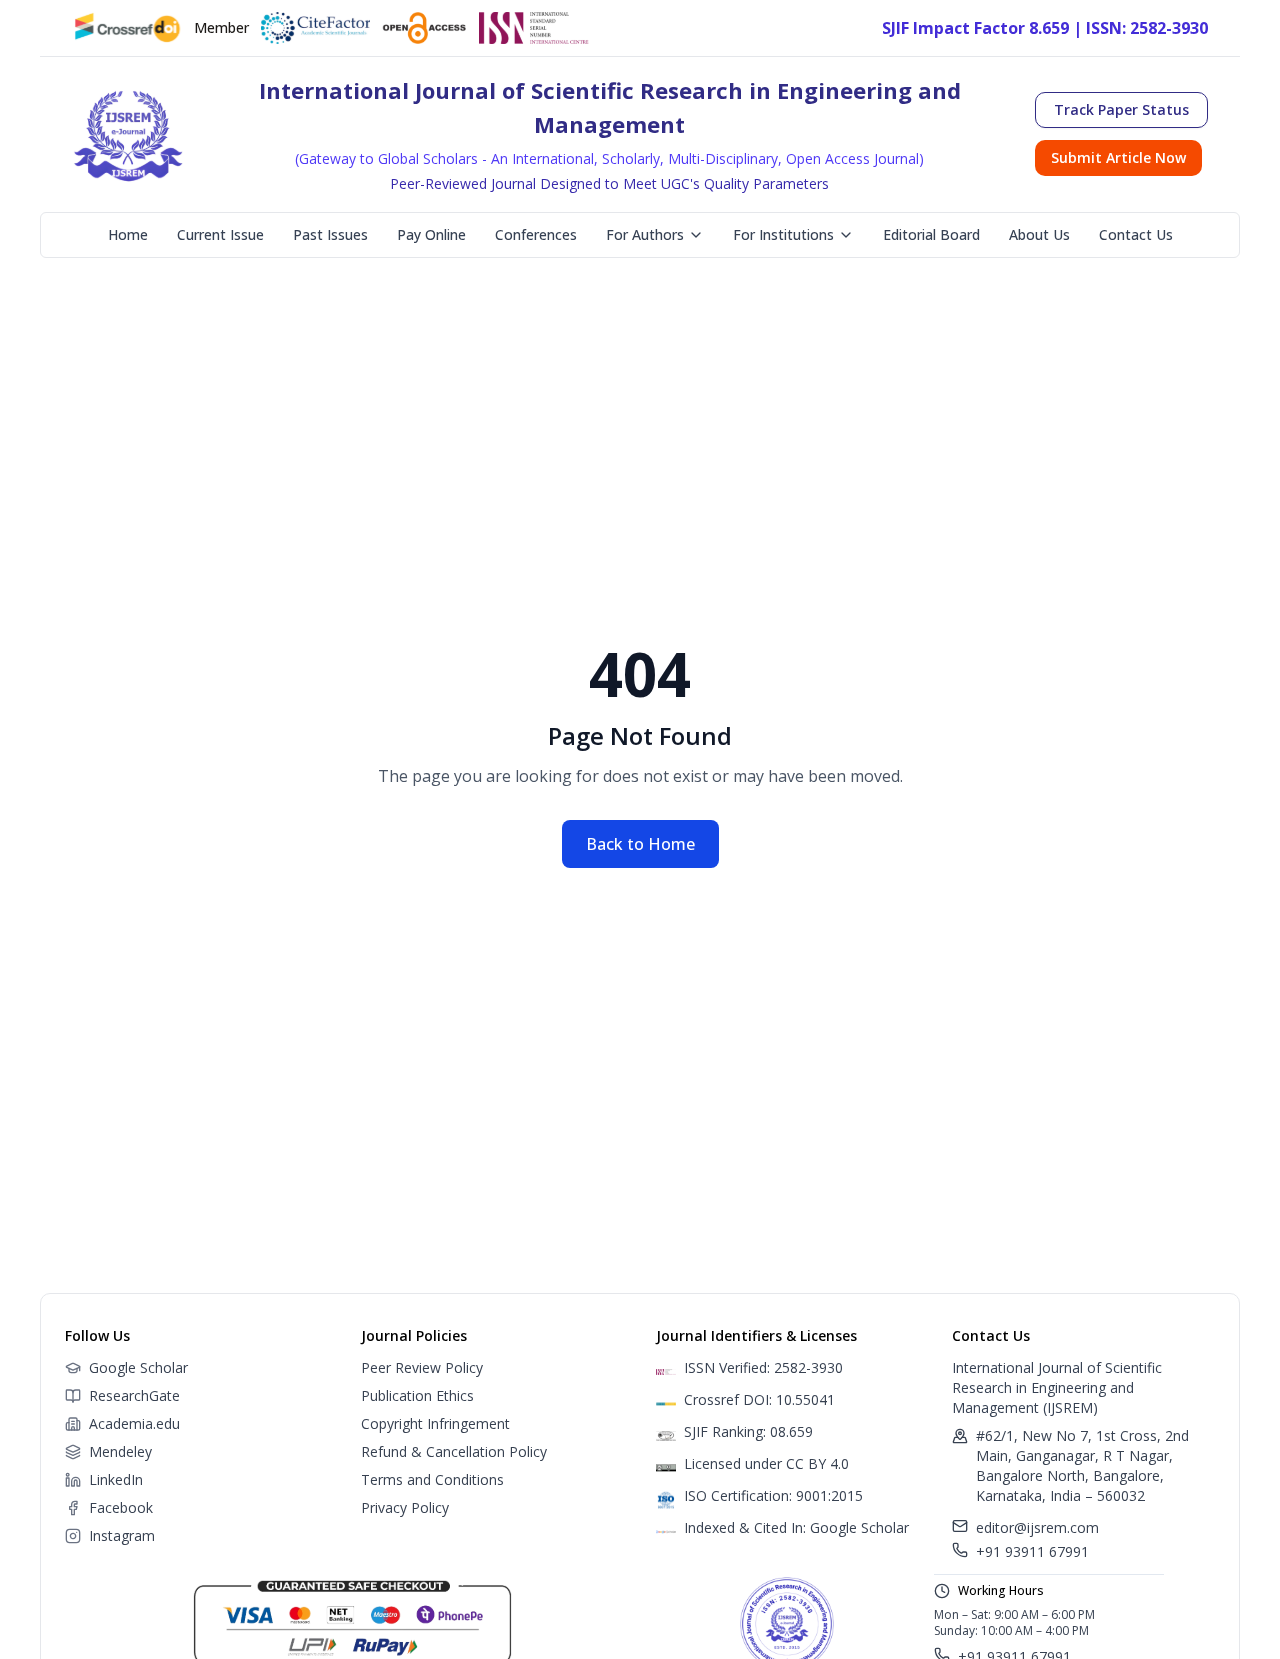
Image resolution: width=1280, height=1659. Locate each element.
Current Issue (220, 234)
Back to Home (640, 844)
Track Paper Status (1121, 109)
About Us (1039, 234)
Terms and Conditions (432, 1479)
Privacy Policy (405, 1507)
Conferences (536, 234)
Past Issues (330, 234)
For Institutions (783, 234)
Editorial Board (931, 234)
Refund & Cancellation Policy (454, 1451)
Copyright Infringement (435, 1423)
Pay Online (431, 234)
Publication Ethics (417, 1395)
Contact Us (1136, 234)
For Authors (645, 234)
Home (128, 234)
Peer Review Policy (422, 1367)
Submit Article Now (1118, 157)
